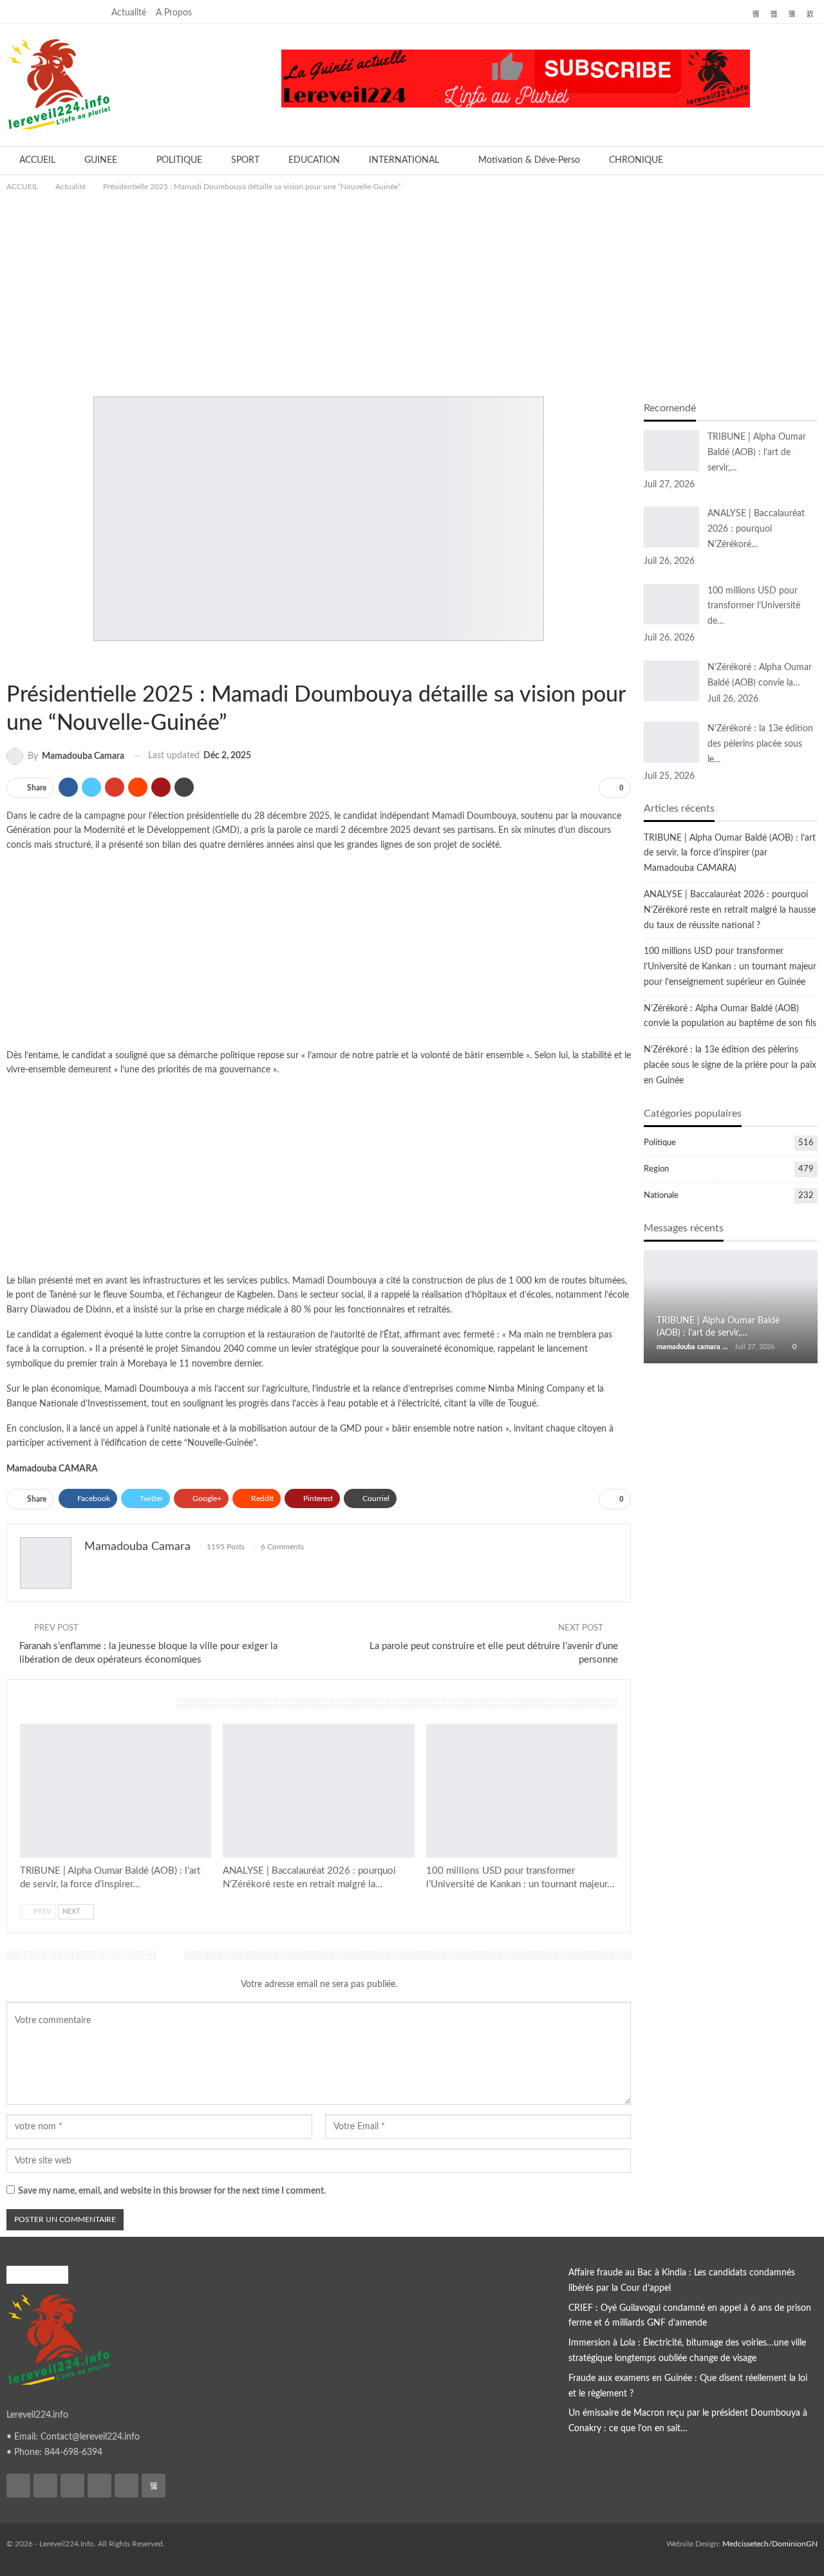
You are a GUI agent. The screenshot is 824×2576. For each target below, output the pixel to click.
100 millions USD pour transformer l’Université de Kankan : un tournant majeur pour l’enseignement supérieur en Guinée (730, 967)
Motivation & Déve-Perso (529, 160)
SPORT (245, 160)
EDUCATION (314, 160)
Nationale (28, 662)
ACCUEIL (37, 160)
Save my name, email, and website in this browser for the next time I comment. (172, 2191)
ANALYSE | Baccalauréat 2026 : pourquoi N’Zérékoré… (756, 529)
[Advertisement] (412, 290)
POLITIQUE (179, 160)
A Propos (174, 13)
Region (656, 1169)
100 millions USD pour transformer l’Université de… (754, 606)
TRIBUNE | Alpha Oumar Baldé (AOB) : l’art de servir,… (757, 453)
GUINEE (101, 160)
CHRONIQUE (636, 160)
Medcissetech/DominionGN (770, 2544)
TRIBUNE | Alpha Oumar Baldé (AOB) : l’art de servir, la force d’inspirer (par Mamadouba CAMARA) (730, 854)
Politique (39, 662)
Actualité (129, 13)
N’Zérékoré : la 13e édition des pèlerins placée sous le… (760, 744)
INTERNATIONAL (404, 160)
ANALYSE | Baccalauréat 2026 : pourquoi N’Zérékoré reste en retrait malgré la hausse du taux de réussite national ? (730, 910)
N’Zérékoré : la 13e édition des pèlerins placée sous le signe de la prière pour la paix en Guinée (730, 1065)
